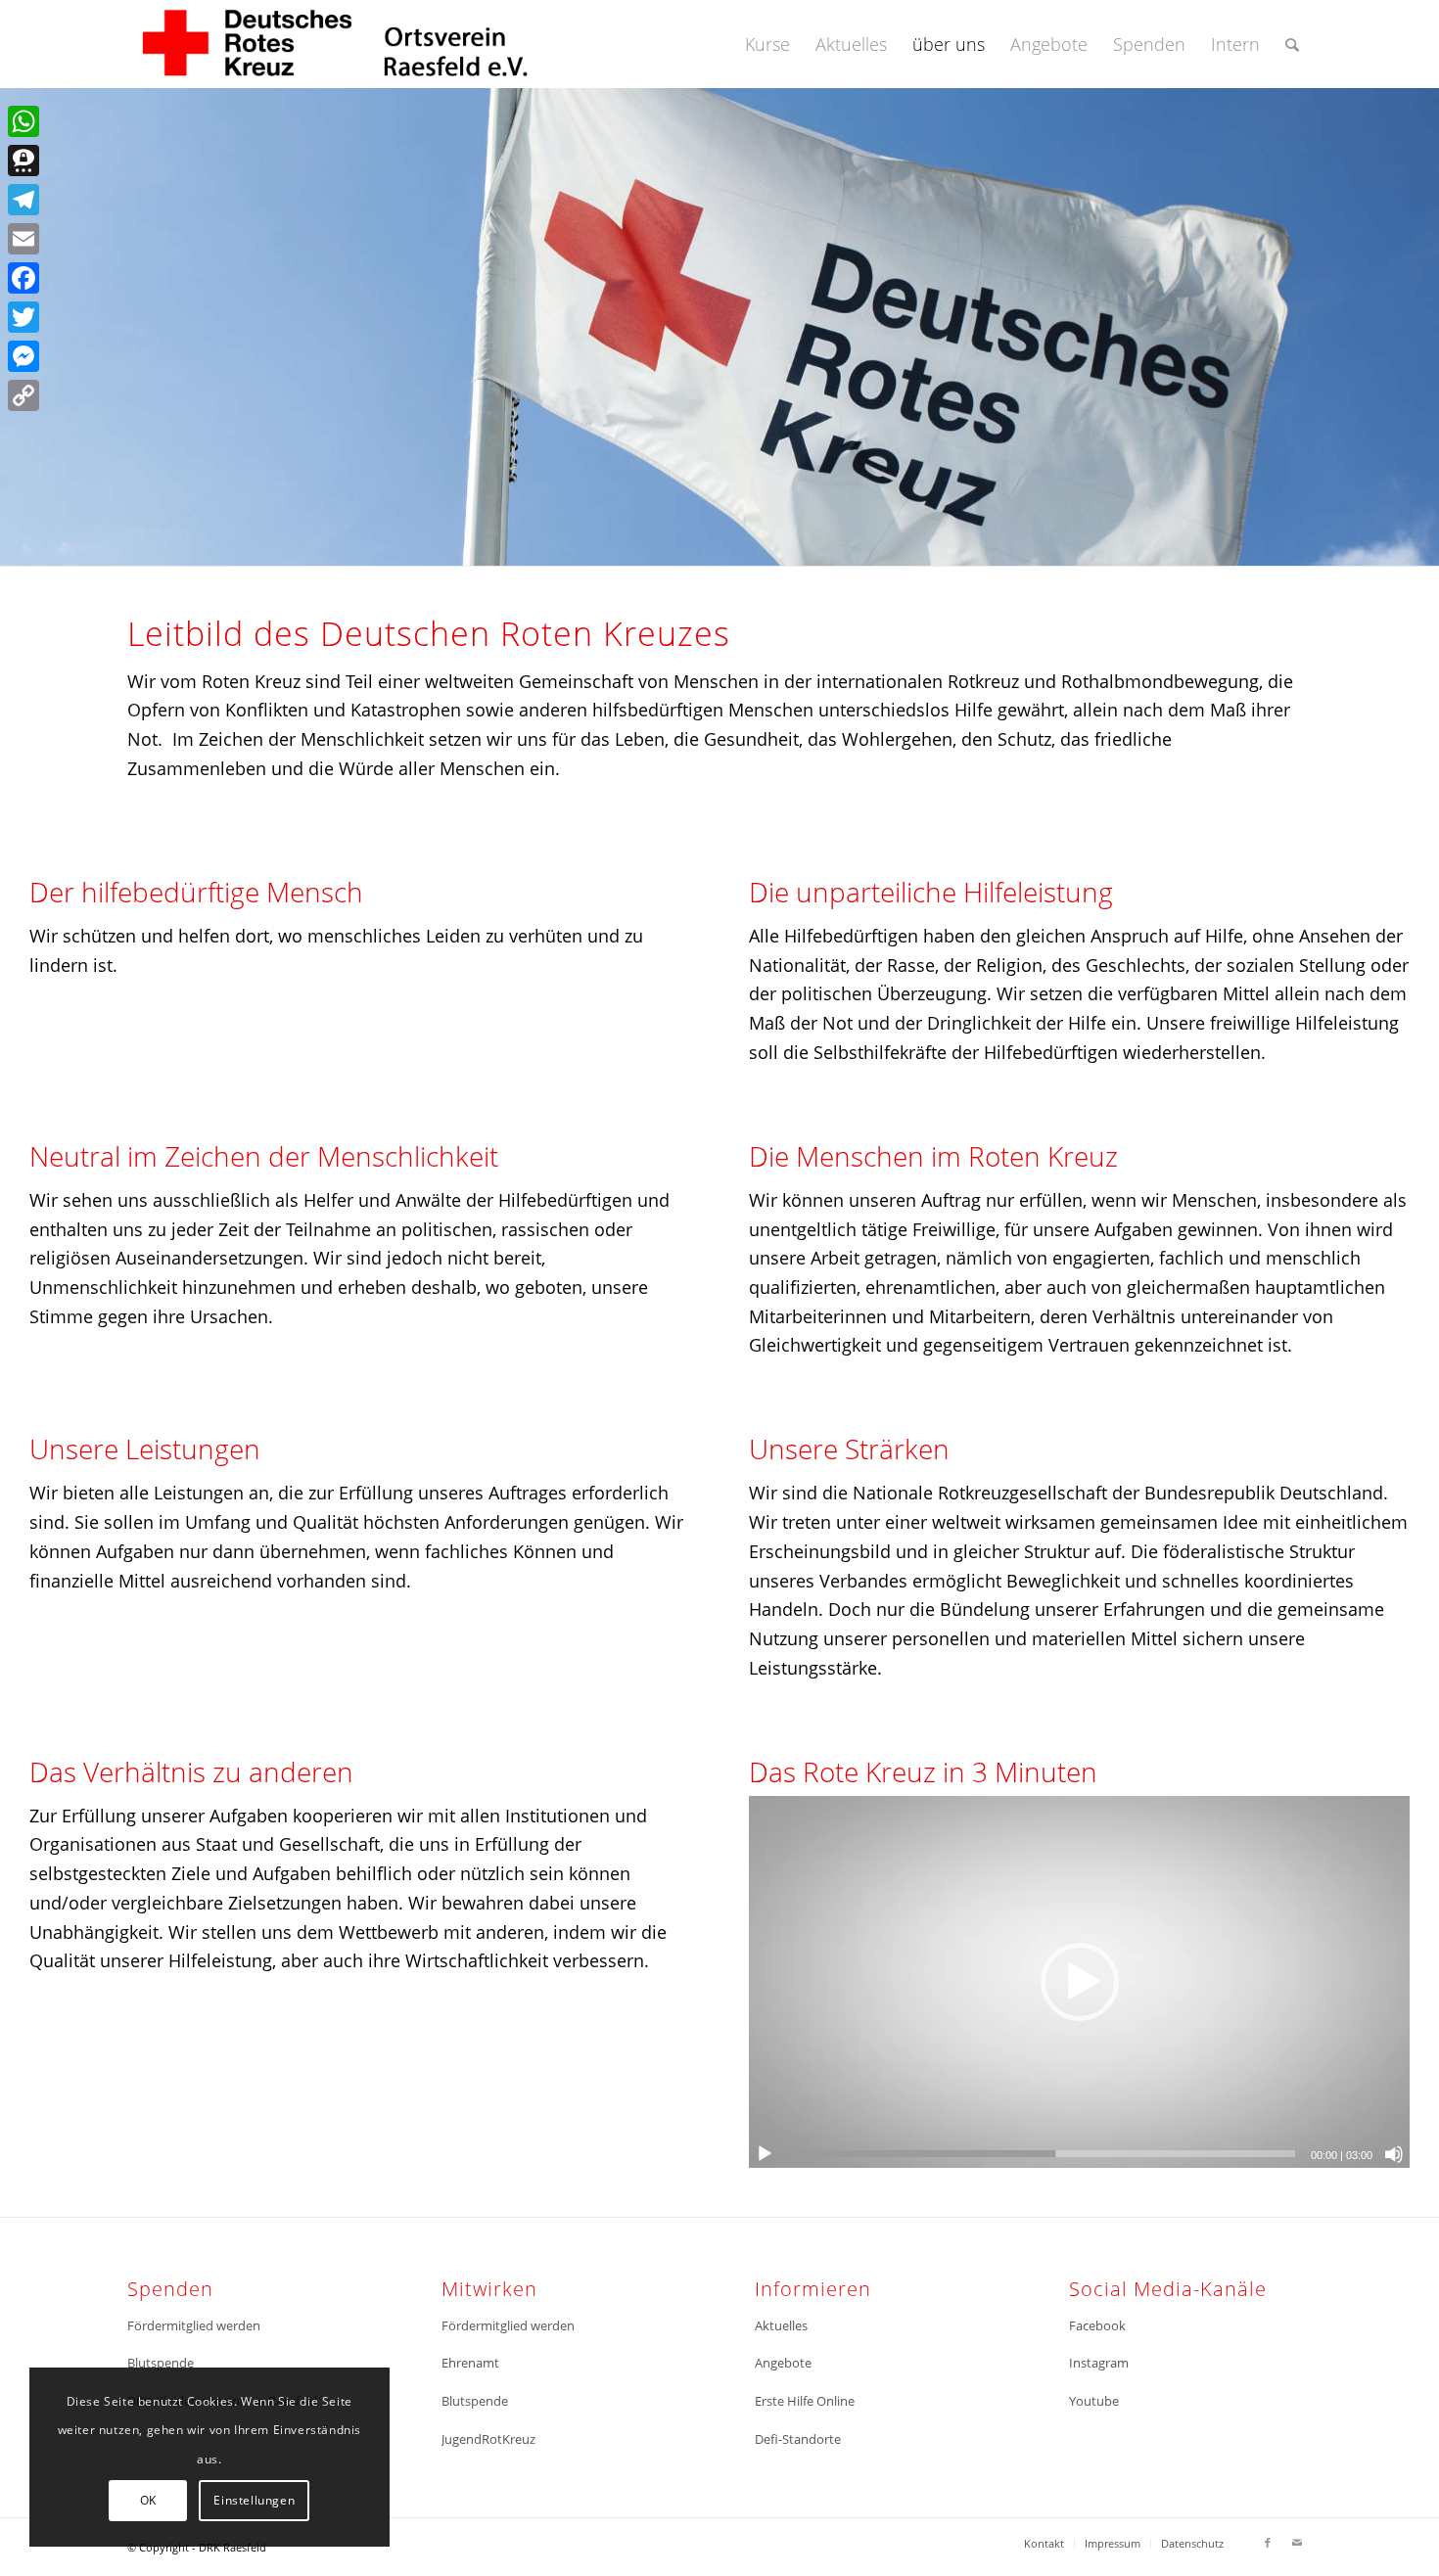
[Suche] (1292, 44)
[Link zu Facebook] (1268, 2543)
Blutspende (161, 2363)
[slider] (1043, 2154)
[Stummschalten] (1394, 2154)
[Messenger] (23, 356)
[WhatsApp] (23, 121)
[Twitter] (23, 317)
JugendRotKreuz (488, 2439)
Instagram (1099, 2363)
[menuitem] (767, 44)
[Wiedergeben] (765, 2154)
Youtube (1094, 2401)
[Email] (23, 239)
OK (148, 2500)
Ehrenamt (470, 2363)
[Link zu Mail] (1297, 2543)
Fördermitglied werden (194, 2325)
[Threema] (23, 161)
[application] (1079, 1982)
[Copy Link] (23, 395)
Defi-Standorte (798, 2439)
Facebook (1097, 2325)
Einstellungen (254, 2500)
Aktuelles (781, 2325)
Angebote (783, 2363)
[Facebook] (23, 278)
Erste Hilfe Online (805, 2401)
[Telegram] (23, 200)
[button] (1080, 1982)
